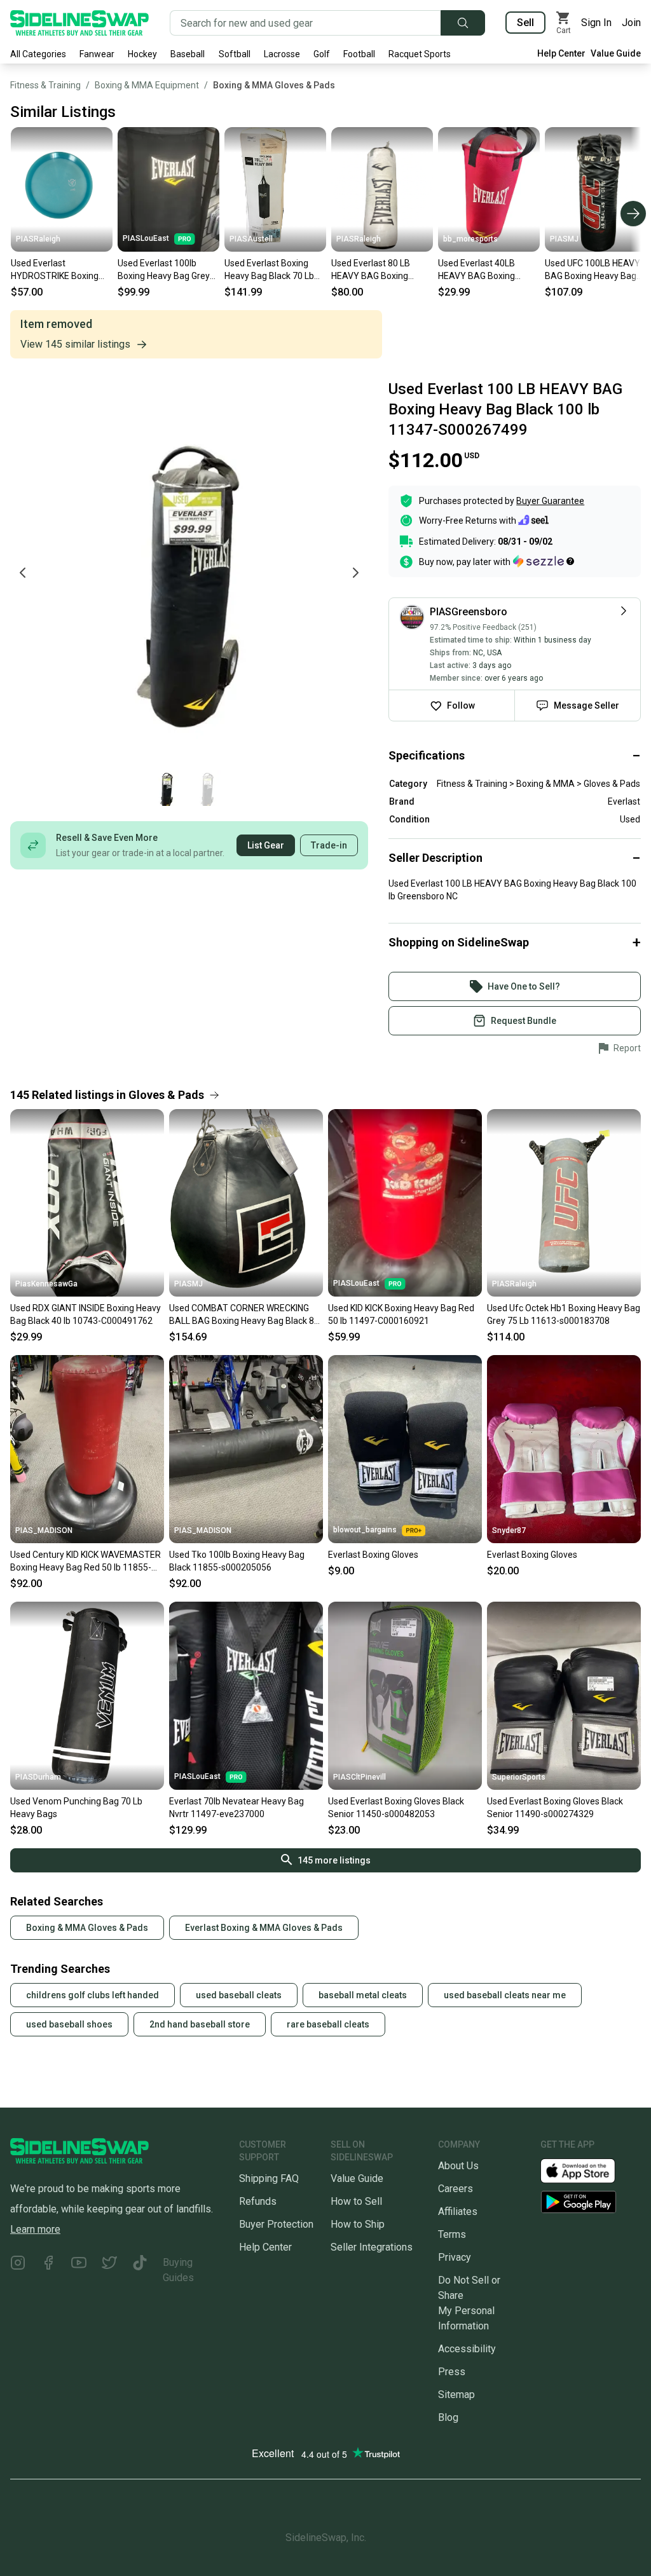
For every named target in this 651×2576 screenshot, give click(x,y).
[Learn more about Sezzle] (544, 561)
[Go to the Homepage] (79, 23)
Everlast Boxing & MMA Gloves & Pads (264, 1928)
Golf (322, 54)
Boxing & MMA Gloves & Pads (274, 85)
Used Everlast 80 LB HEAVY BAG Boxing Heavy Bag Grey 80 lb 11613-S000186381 (373, 270)
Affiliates (458, 2211)
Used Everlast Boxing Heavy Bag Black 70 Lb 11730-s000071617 (269, 270)
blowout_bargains (365, 1530)
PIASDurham (38, 1777)
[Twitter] (109, 2270)
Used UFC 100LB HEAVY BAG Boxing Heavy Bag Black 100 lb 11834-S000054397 (593, 270)
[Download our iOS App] (588, 2170)
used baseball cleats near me (505, 1995)
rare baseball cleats (328, 2024)
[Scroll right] (633, 214)
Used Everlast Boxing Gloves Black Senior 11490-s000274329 (555, 1808)
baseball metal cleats (363, 1995)
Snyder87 (509, 1530)
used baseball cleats (239, 1995)
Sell (525, 23)
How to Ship (358, 2224)
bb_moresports (470, 239)
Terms (452, 2234)
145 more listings (334, 1860)
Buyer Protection (276, 2224)
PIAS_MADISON (44, 1530)
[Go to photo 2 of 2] (207, 788)
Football (359, 54)
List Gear (266, 845)
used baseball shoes (69, 2024)
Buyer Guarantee (550, 501)
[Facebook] (48, 2270)
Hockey (142, 54)
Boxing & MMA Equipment (147, 85)
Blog (448, 2417)
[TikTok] (140, 2270)
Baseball (188, 54)
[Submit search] (463, 23)
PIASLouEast (146, 238)
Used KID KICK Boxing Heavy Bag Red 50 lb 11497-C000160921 (401, 1314)
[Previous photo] (23, 573)
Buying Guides (178, 2270)
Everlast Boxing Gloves (373, 1555)
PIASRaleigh (38, 239)
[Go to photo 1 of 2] (167, 788)
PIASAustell (251, 239)
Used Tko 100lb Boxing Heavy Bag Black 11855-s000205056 (237, 1561)
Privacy (455, 2257)
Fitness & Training (45, 85)
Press (452, 2372)
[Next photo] (355, 573)
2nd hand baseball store (200, 2024)
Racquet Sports (420, 54)
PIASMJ (564, 239)
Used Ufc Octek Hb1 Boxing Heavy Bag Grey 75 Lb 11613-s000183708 (564, 1314)
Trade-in (329, 845)
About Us (458, 2166)
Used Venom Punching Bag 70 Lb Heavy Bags (76, 1808)
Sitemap (456, 2395)
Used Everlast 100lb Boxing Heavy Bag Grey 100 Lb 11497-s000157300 (164, 270)
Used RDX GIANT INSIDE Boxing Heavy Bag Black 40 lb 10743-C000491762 (86, 1314)
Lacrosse (282, 54)
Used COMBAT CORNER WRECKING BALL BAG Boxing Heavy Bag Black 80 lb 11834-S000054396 (244, 1315)
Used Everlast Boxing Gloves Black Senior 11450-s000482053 (396, 1808)
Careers (456, 2189)
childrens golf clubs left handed (93, 1995)
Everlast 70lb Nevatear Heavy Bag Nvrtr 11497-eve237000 (236, 1808)
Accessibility (467, 2349)
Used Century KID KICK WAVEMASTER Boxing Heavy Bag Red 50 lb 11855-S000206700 (86, 1562)
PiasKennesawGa (46, 1284)
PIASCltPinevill (360, 1777)
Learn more (35, 2229)
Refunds (258, 2201)
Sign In (596, 23)
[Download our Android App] (591, 2202)
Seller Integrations (372, 2247)
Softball (235, 54)
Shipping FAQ (269, 2178)
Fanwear (97, 54)
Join (631, 23)
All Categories (38, 54)
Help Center (561, 53)
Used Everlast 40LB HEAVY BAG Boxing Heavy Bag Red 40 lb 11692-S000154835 (479, 270)
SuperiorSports (519, 1777)
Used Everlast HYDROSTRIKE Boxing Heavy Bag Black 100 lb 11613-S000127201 (57, 270)
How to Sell (356, 2201)
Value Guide (616, 53)
